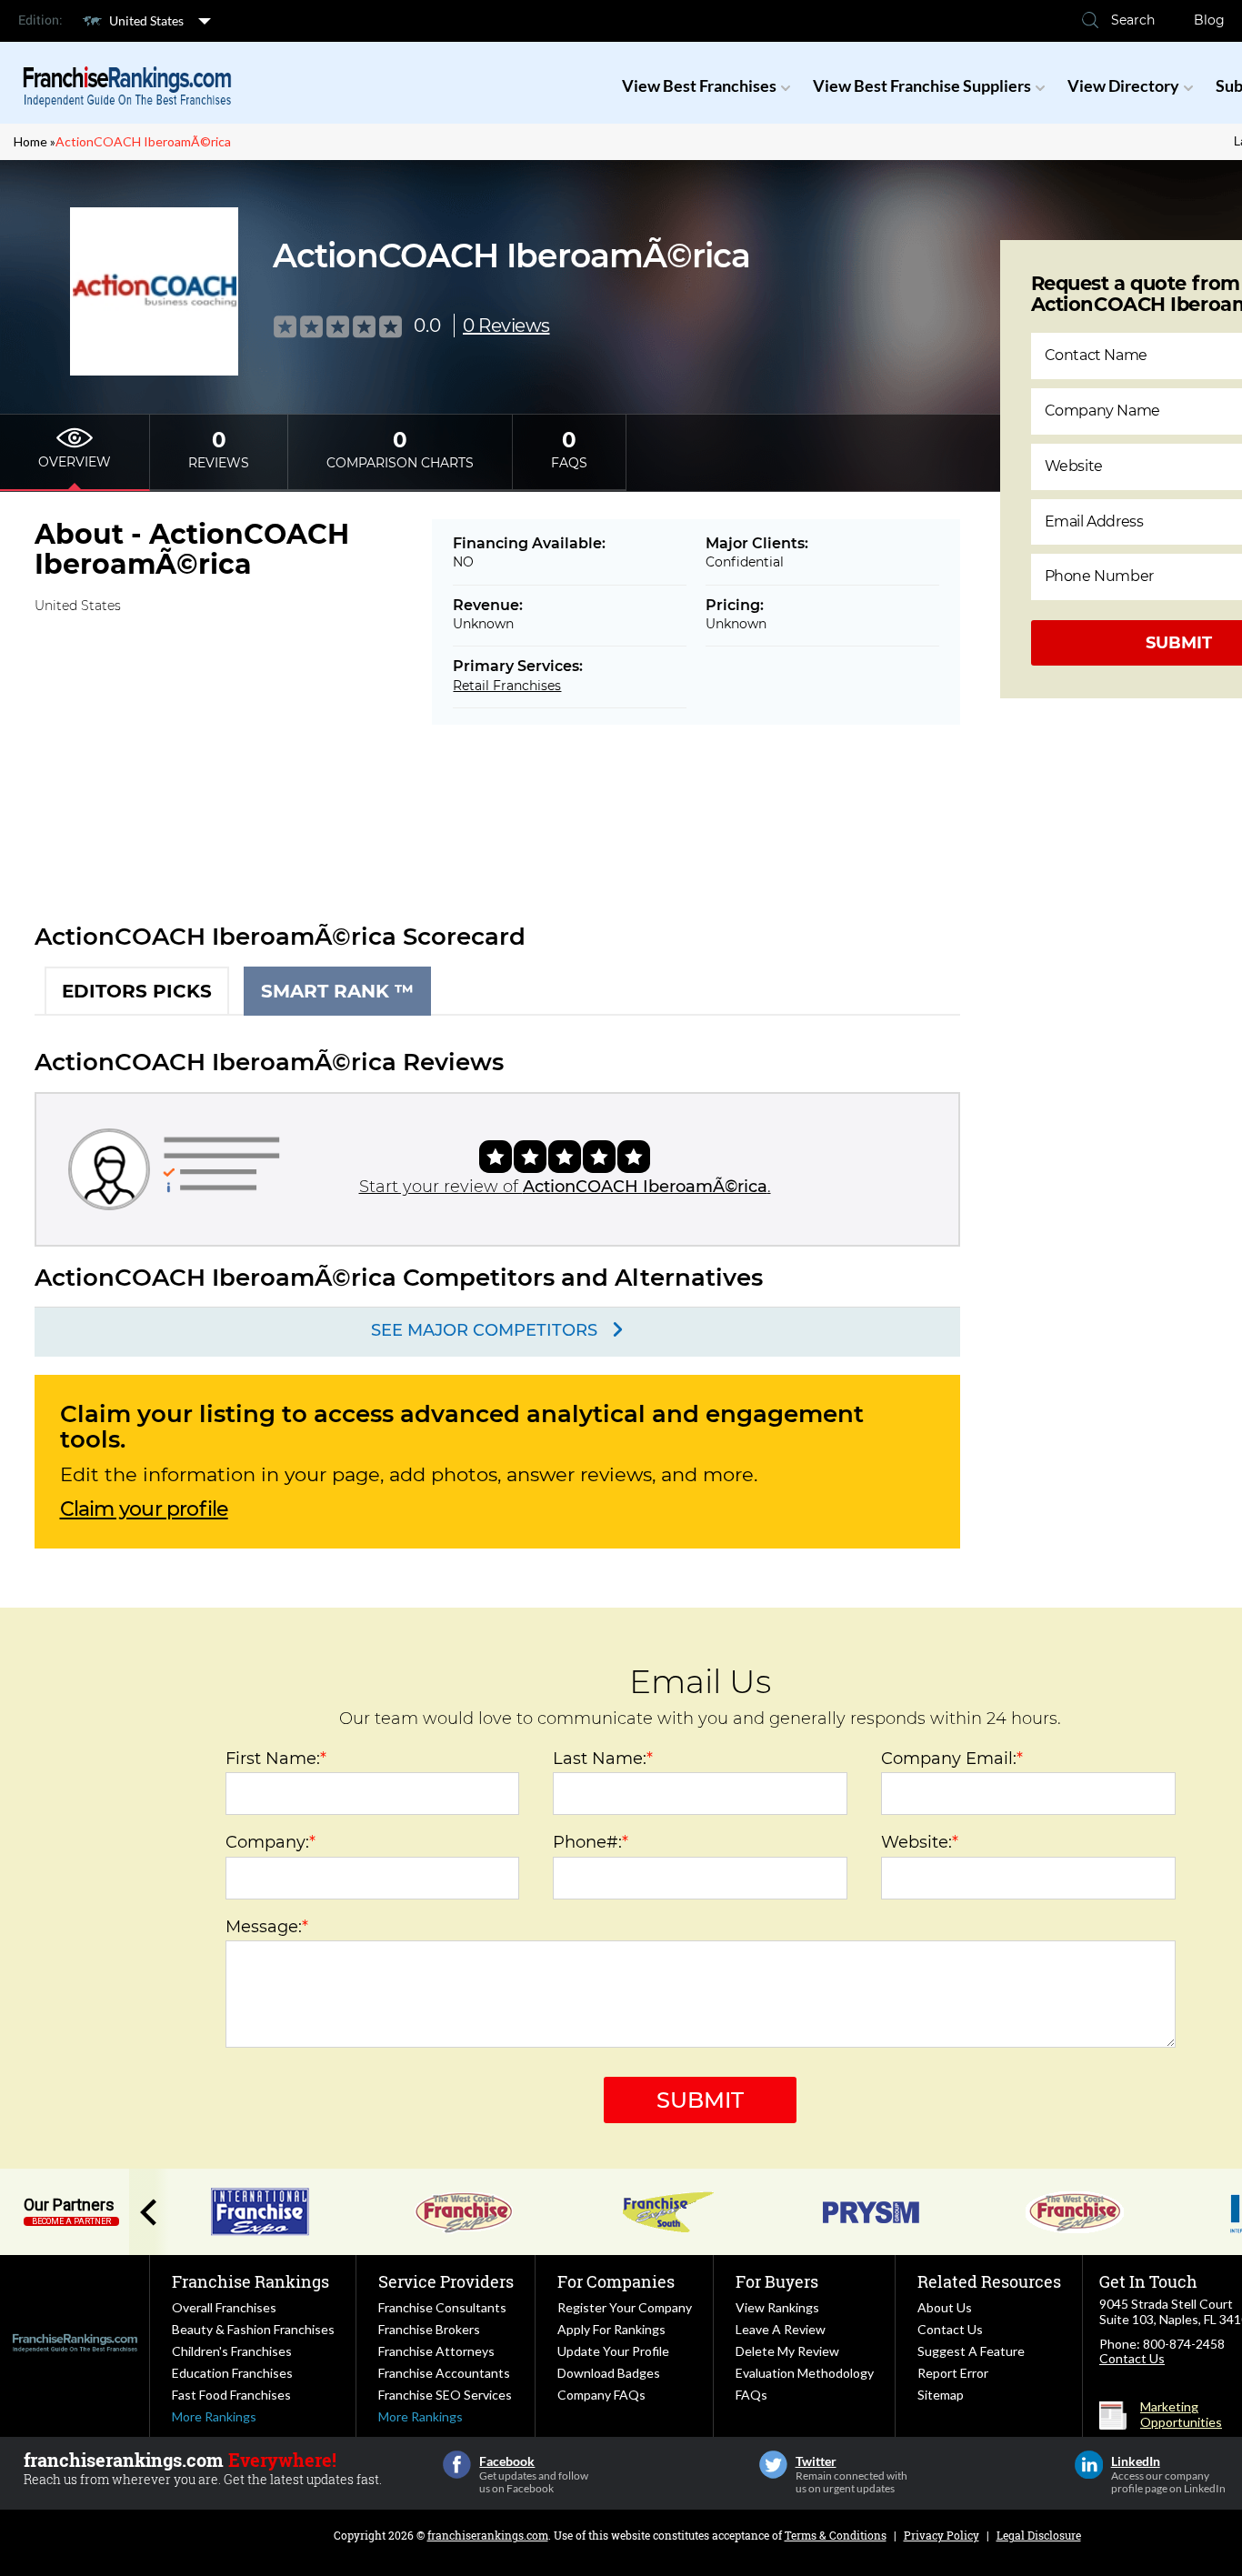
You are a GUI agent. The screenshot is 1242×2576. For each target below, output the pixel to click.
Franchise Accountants (444, 2373)
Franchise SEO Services (445, 2395)
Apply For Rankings (611, 2329)
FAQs (751, 2395)
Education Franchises (232, 2373)
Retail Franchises (507, 686)
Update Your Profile (613, 2351)
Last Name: (603, 1759)
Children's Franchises (232, 2351)
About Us (945, 2307)
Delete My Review (787, 2351)
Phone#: (591, 1842)
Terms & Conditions (836, 2535)
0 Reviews (506, 326)
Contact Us (950, 2329)
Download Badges (609, 2373)
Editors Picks (137, 991)
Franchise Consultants (442, 2307)
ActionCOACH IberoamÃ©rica (143, 141)
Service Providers (446, 2281)
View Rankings (777, 2307)
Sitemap (941, 2395)
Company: (270, 1842)
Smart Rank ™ (337, 991)
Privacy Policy (942, 2535)
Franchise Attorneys (436, 2351)
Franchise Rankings (250, 2281)
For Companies (616, 2281)
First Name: (276, 1759)
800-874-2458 (1184, 2344)
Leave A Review (781, 2329)
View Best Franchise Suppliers (922, 85)
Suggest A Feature (971, 2351)
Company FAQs (601, 2395)
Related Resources (989, 2281)
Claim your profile (144, 1509)
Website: (920, 1842)
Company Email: (952, 1759)
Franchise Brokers (429, 2329)
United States (146, 20)
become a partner (71, 2221)
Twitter (773, 2465)
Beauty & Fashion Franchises (253, 2329)
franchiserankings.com (488, 2535)
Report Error (953, 2373)
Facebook (457, 2465)
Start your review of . (565, 1187)
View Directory (1123, 85)
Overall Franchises (224, 2307)
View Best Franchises (699, 85)
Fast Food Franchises (231, 2395)
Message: (267, 1927)
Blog (1209, 20)
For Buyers (777, 2281)
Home (30, 141)
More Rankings (214, 2416)
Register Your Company (625, 2307)
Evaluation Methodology (805, 2373)
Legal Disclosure (1039, 2535)
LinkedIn (1089, 2465)
